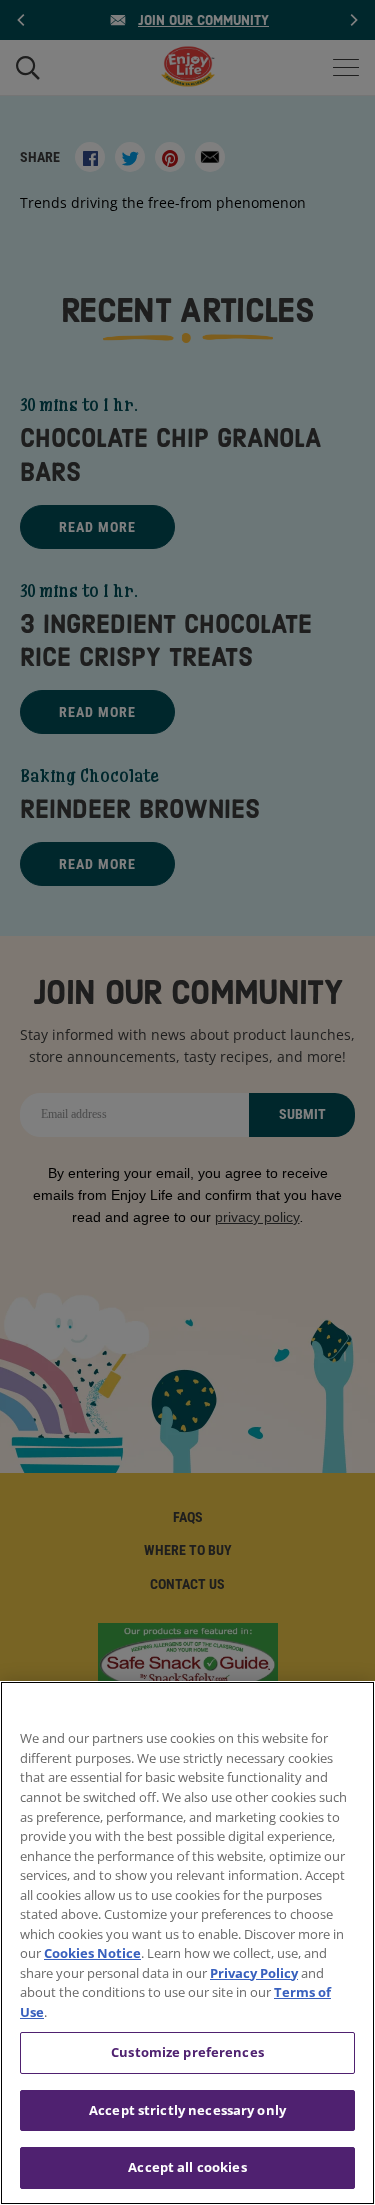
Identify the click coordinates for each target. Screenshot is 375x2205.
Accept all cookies (187, 2167)
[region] (187, 1943)
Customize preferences (187, 2052)
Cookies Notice (92, 1953)
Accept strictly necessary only (187, 2110)
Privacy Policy (254, 1973)
